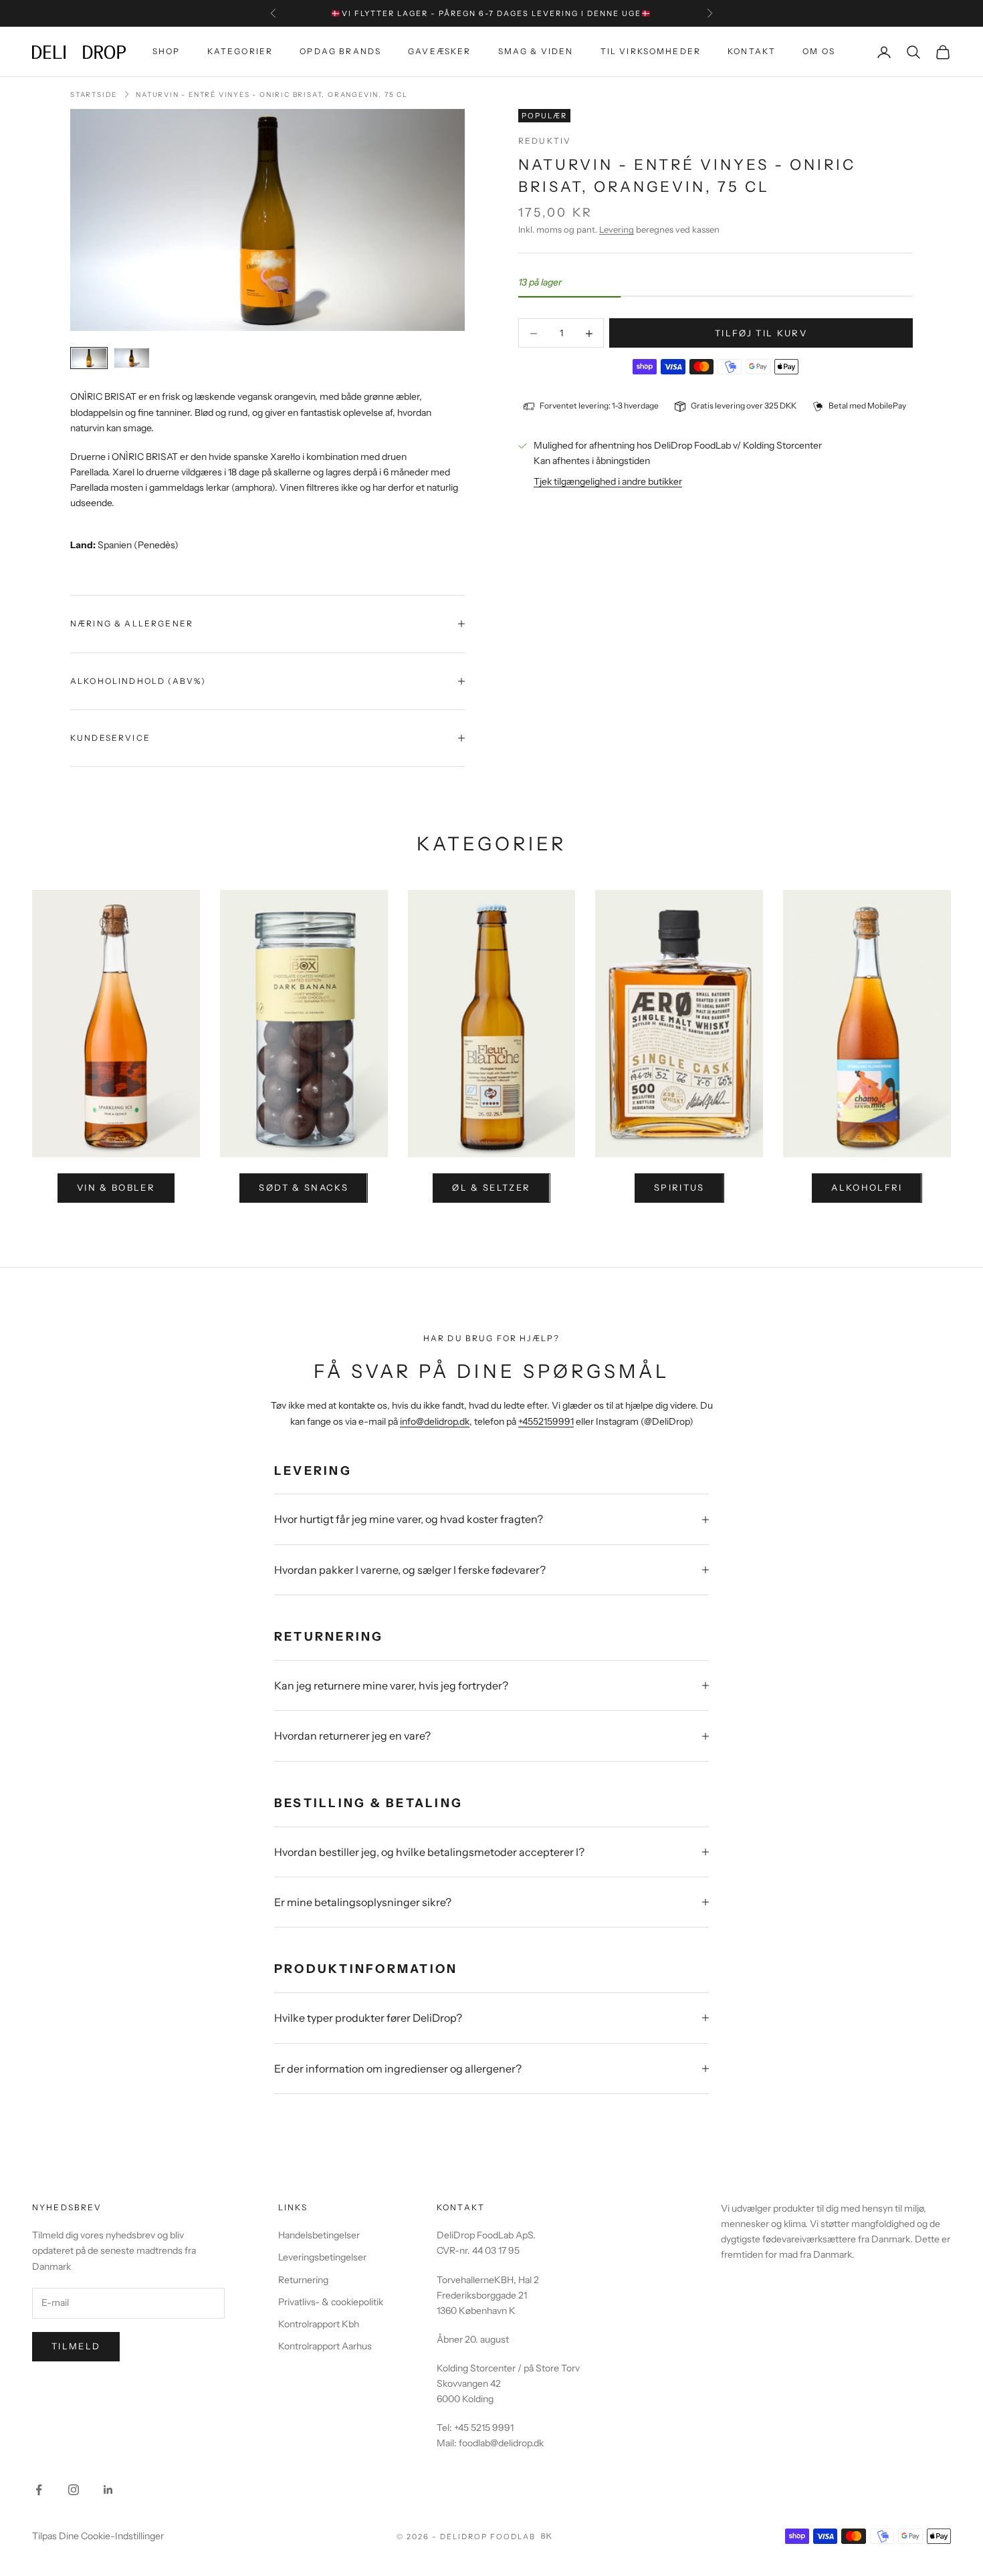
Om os (819, 52)
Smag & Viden (536, 52)
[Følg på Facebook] (39, 2490)
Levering (617, 229)
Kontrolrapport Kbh (319, 2324)
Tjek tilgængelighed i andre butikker (608, 482)
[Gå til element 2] (132, 358)
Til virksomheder (651, 52)
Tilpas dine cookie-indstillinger (98, 2536)
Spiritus (679, 1187)
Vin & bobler (116, 1187)
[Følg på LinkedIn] (108, 2490)
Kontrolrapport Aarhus (325, 2346)
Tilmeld (76, 2346)
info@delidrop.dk (435, 1421)
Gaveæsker (439, 52)
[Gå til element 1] (89, 358)
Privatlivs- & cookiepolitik (331, 2302)
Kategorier (240, 52)
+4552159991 (546, 1421)
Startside (94, 95)
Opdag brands (340, 52)
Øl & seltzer (491, 1187)
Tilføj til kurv (761, 333)
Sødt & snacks (303, 1187)
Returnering (303, 2280)
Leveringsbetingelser (322, 2257)
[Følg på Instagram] (74, 2490)
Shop (167, 52)
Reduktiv (545, 141)
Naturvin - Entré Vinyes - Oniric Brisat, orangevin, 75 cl (272, 95)
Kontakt (752, 52)
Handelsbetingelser (319, 2235)
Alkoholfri (867, 1187)
